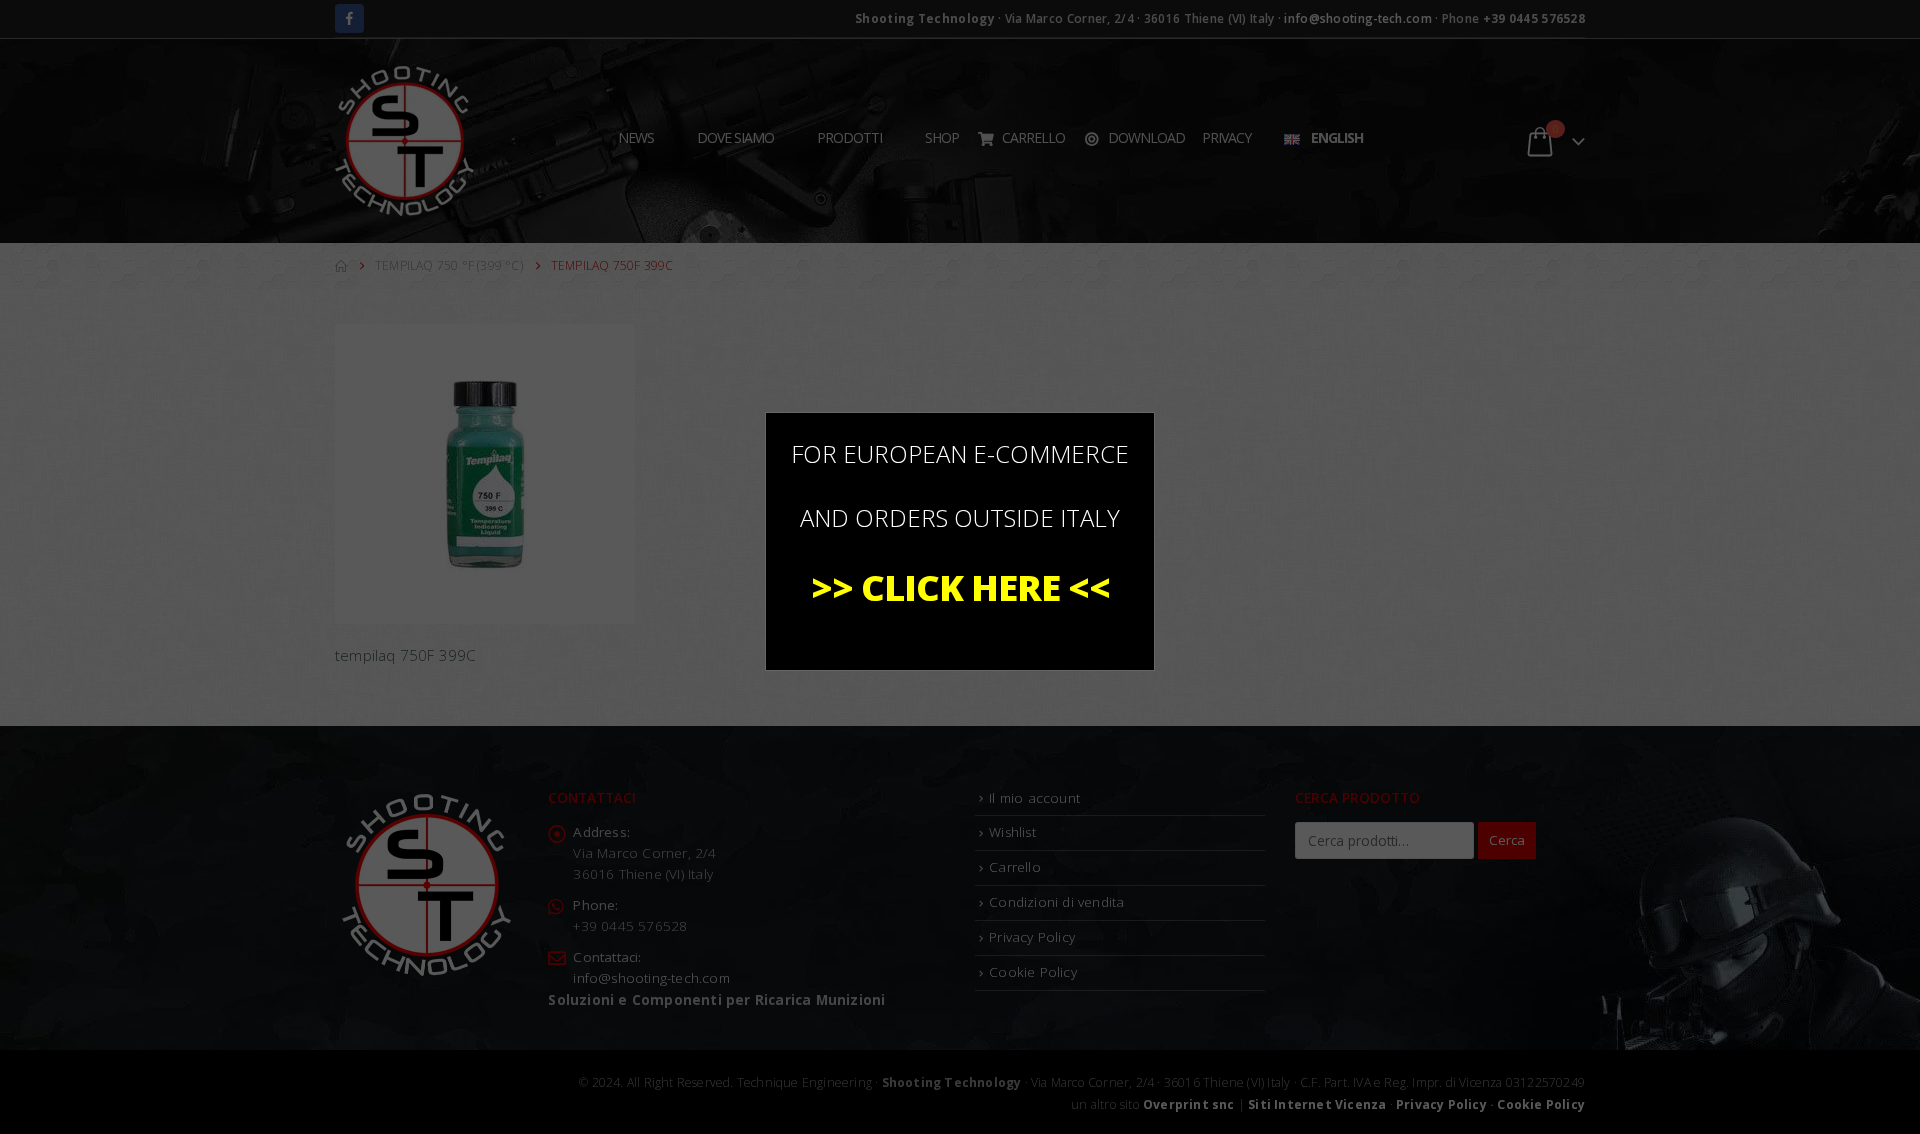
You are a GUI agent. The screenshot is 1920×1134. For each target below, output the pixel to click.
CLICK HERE (960, 587)
